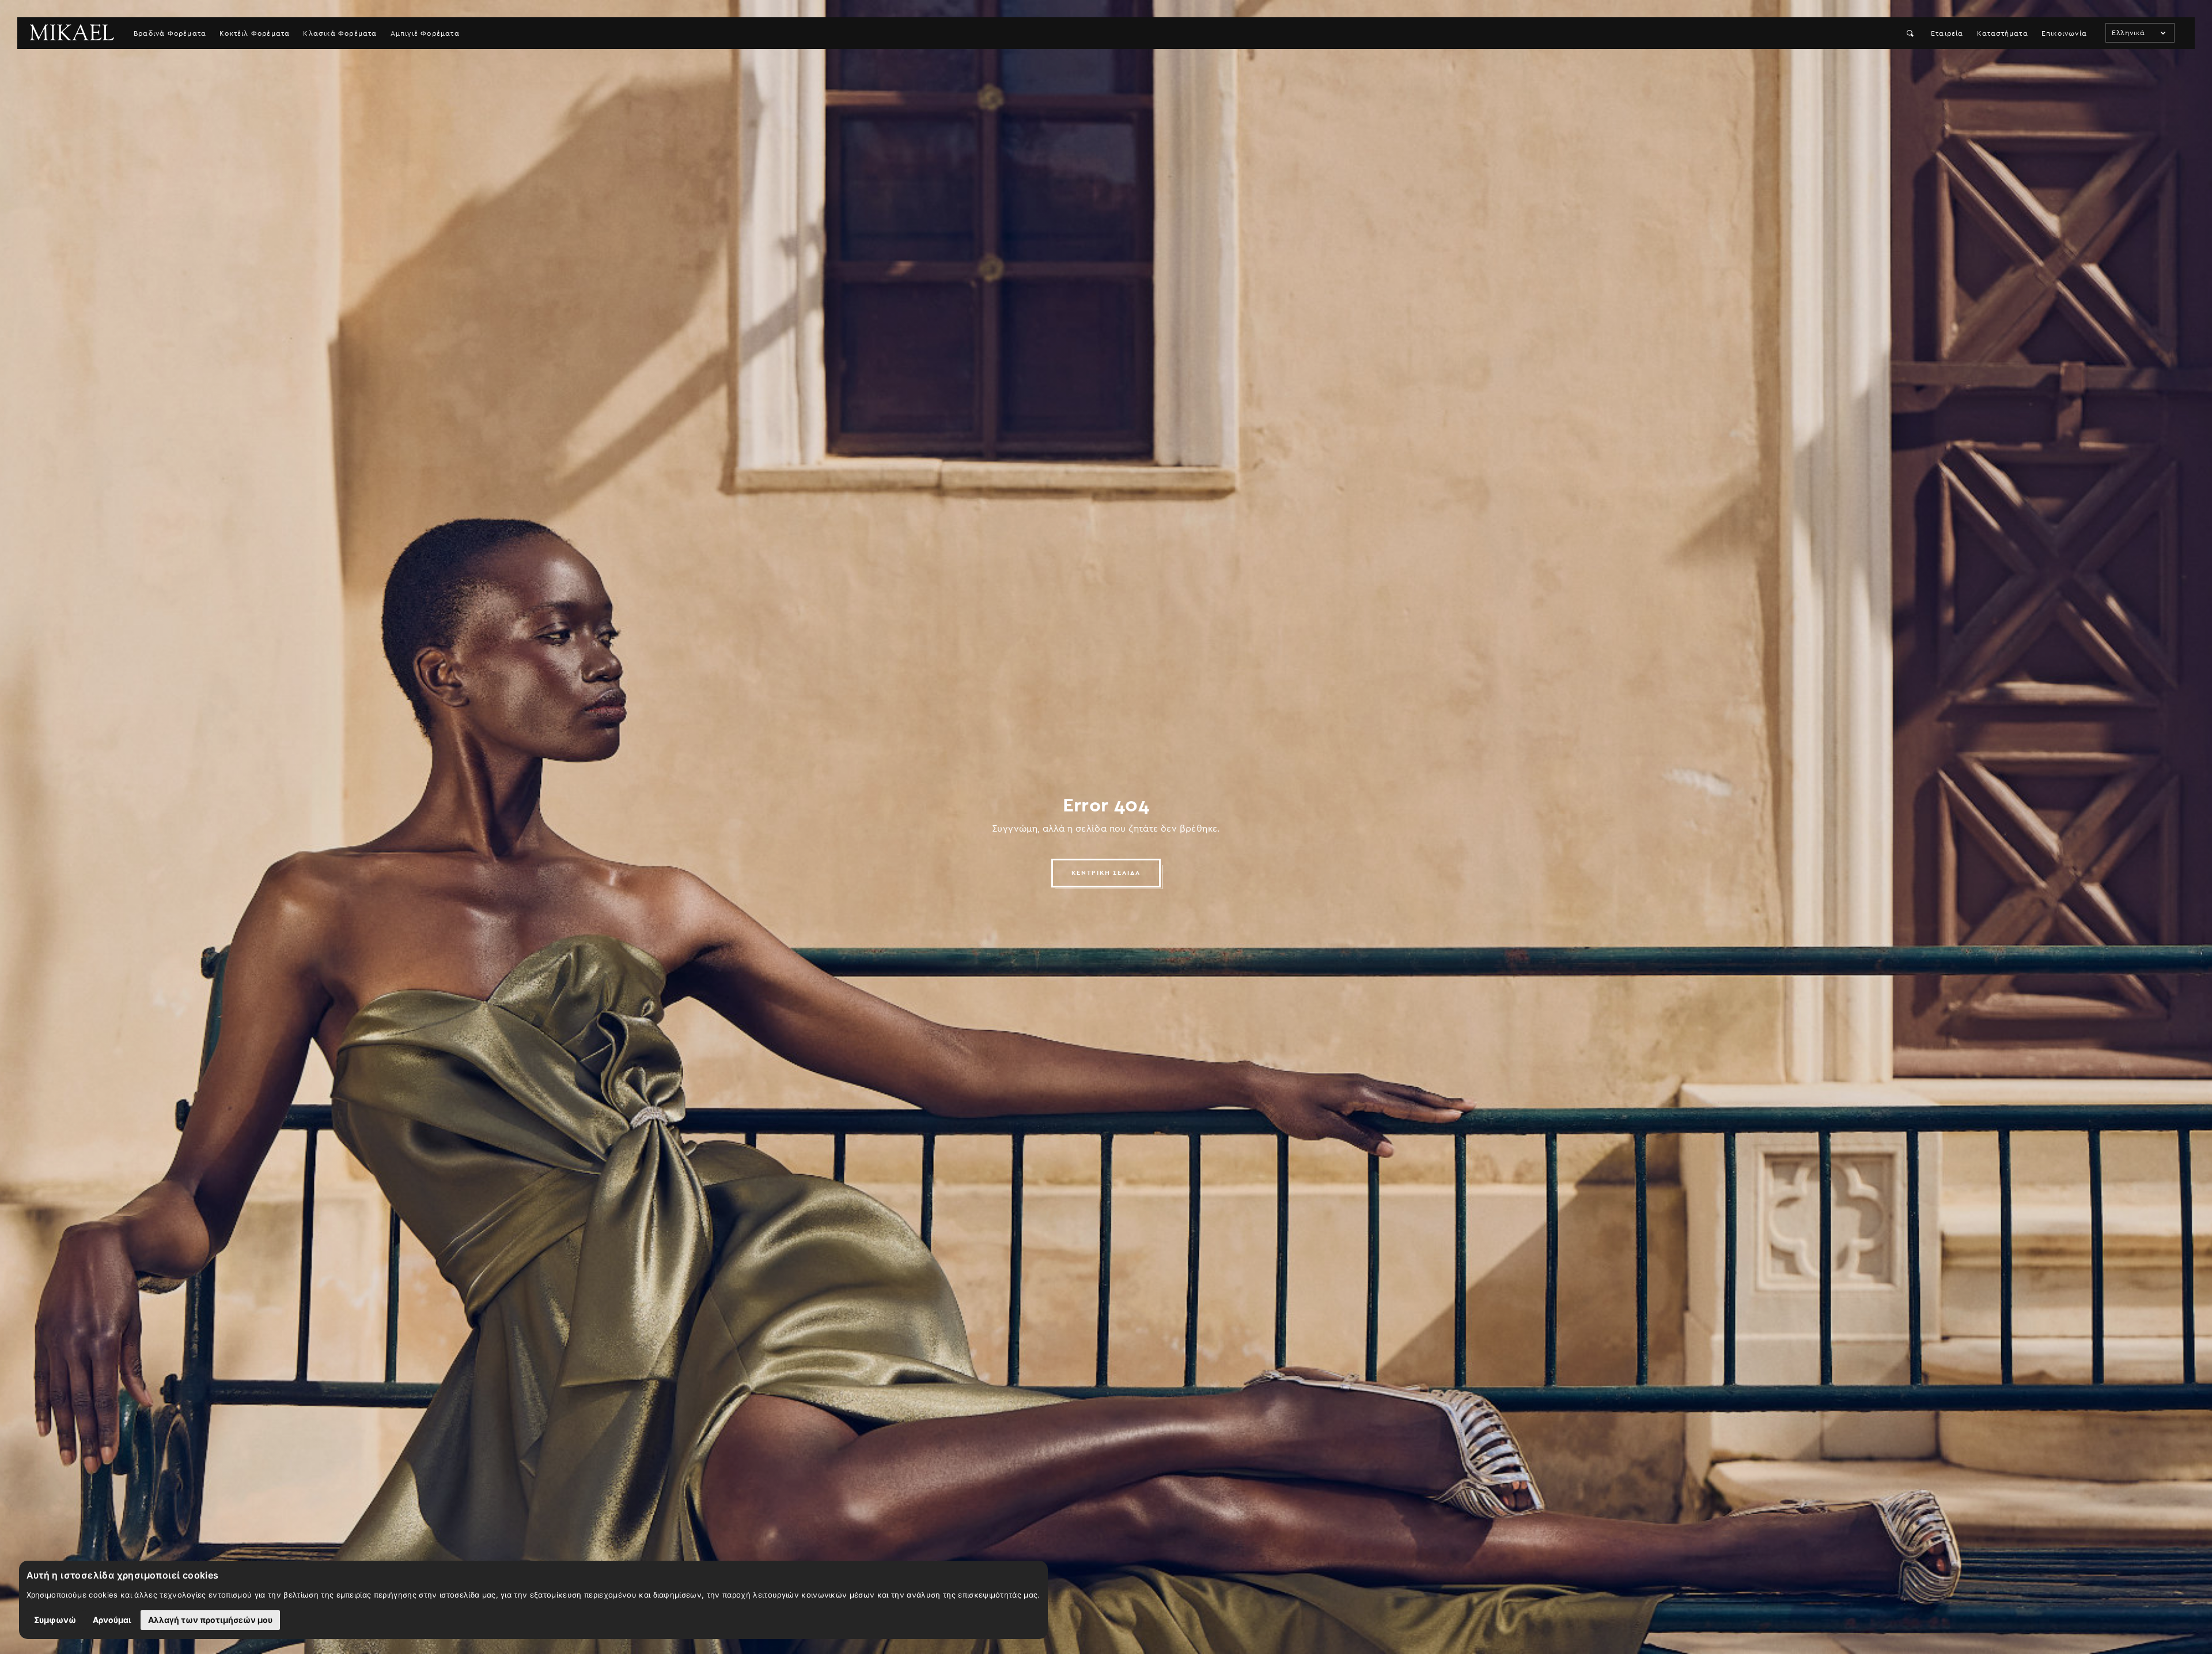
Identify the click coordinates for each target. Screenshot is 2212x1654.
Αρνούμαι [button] (112, 1620)
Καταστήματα (2003, 33)
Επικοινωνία (2064, 33)
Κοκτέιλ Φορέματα (255, 33)
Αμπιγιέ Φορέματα (425, 33)
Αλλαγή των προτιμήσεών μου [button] (210, 1620)
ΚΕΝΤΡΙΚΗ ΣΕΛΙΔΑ (1106, 873)
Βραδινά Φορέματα (170, 33)
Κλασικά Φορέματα (340, 33)
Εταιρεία (1947, 33)
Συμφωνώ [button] (55, 1620)
